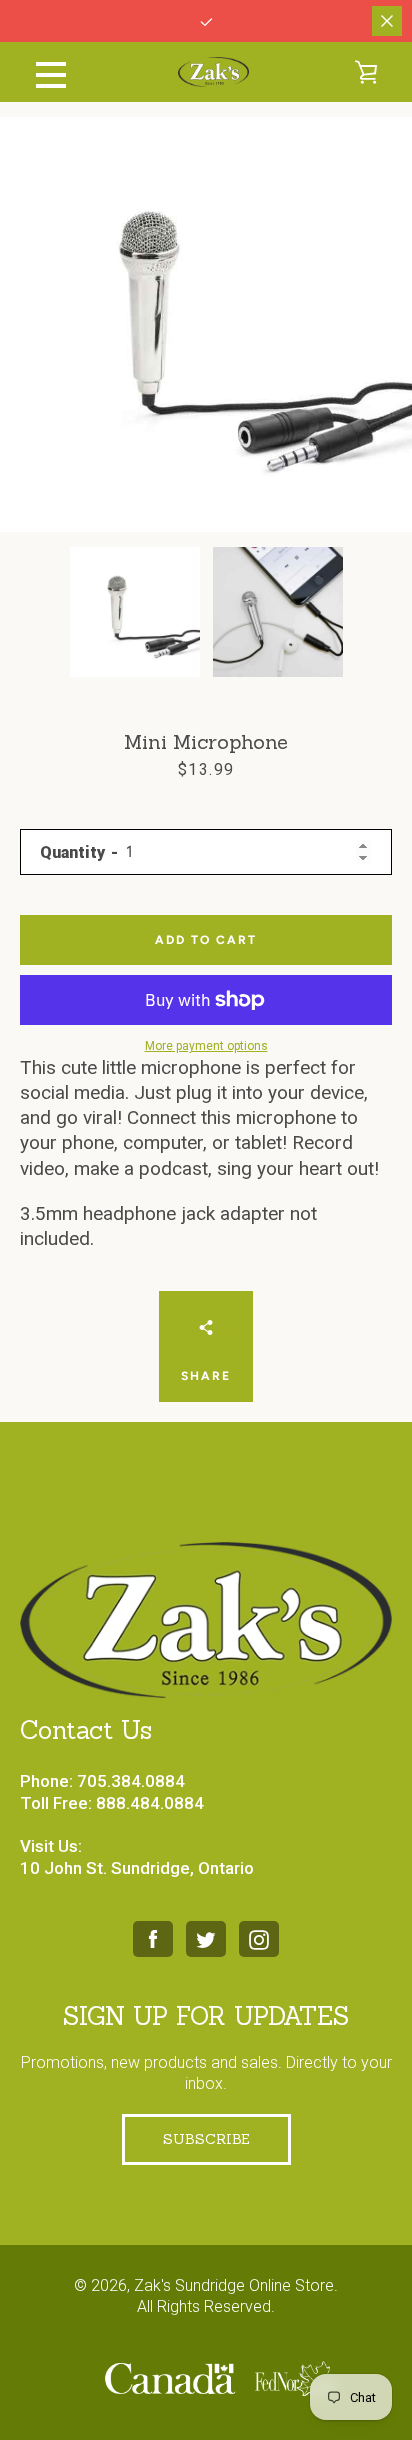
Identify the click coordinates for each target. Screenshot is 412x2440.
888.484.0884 (150, 1803)
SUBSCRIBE (206, 2139)
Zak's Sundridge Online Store (234, 2285)
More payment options (206, 1046)
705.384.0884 (131, 1781)
